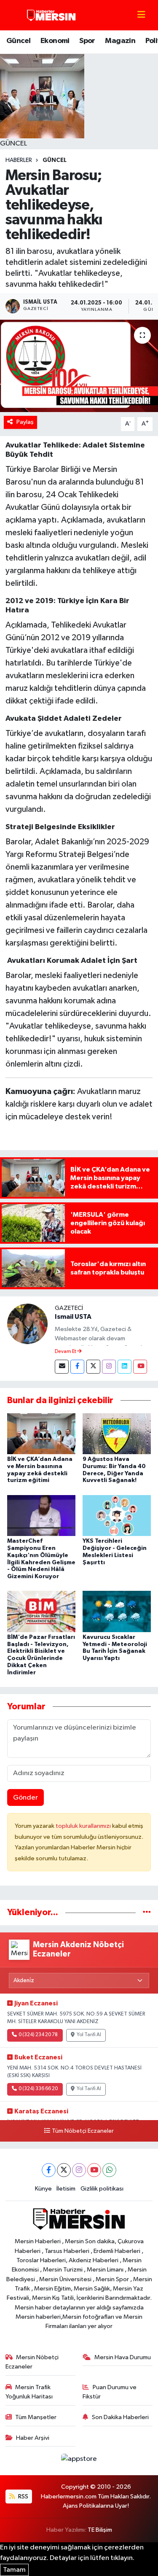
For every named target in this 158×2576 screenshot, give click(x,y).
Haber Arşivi (33, 2438)
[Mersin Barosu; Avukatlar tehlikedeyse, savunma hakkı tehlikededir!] (79, 366)
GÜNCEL (55, 160)
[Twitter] (93, 1367)
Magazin (120, 41)
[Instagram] (109, 1367)
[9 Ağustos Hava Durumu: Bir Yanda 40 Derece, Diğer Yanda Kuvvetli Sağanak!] (117, 1433)
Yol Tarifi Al (89, 2035)
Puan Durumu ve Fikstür (110, 2392)
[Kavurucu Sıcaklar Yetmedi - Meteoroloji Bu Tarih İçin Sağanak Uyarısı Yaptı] (117, 1611)
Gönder (25, 1798)
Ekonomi (55, 41)
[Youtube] (140, 1367)
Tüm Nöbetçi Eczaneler (83, 2131)
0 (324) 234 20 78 (38, 2035)
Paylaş (25, 422)
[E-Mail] (62, 1367)
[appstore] (79, 2461)
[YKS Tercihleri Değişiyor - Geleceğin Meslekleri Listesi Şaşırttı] (117, 1515)
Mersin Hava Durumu (123, 2357)
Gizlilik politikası (102, 2189)
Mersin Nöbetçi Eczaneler (32, 2362)
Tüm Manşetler (36, 2417)
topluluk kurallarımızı (84, 1826)
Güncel (18, 41)
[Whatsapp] (109, 2170)
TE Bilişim (100, 2530)
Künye (43, 2189)
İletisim (66, 2189)
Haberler (19, 160)
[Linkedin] (125, 1367)
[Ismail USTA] (27, 1324)
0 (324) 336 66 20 (38, 2089)
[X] (64, 2170)
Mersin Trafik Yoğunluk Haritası (29, 2392)
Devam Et (66, 1352)
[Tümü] (147, 1912)
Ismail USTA (73, 1317)
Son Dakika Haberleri (120, 2417)
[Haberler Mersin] (52, 15)
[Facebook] (77, 1367)
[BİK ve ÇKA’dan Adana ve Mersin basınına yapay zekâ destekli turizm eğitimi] (41, 1433)
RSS (23, 2497)
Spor (87, 41)
